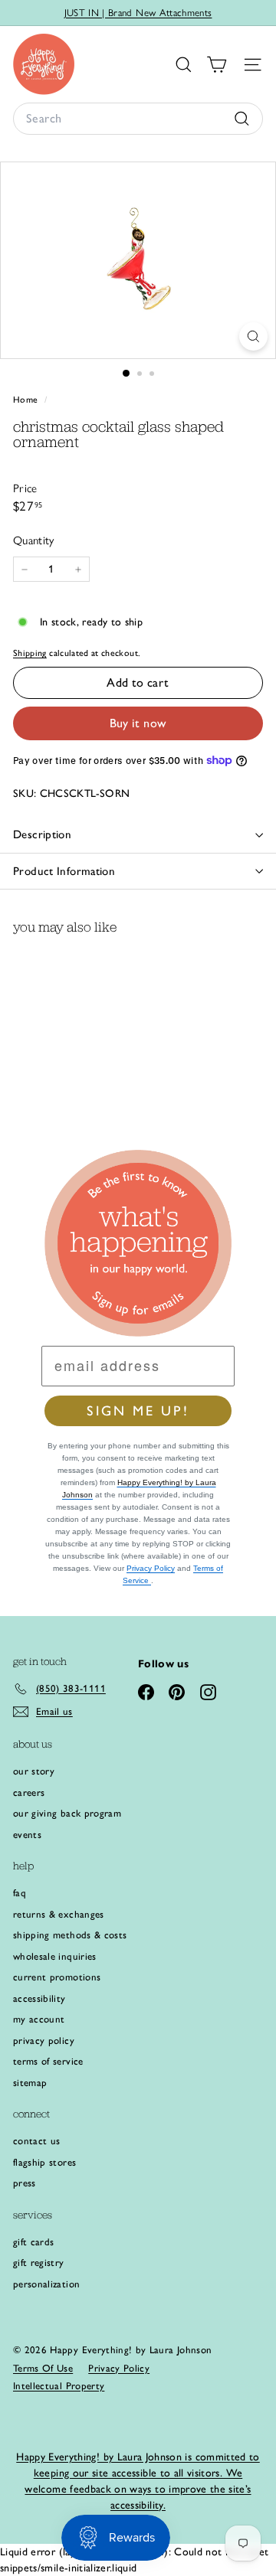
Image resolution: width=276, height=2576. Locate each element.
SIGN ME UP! (138, 1411)
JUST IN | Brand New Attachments (138, 13)
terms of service (48, 2061)
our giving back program (67, 1813)
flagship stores (44, 2162)
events (27, 1835)
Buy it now (138, 723)
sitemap (30, 2083)
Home (27, 400)
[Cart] (217, 65)
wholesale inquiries (55, 1956)
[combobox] (138, 119)
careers (29, 1792)
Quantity (34, 540)
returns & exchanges (59, 1914)
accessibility (39, 1998)
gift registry (39, 2263)
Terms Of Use (43, 2368)
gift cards (34, 2242)
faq (20, 1893)
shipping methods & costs (70, 1935)
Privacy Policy (151, 1568)
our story (34, 1771)
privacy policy (44, 2041)
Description (42, 834)
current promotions (57, 1977)
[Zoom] (253, 336)
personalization (46, 2284)
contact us (37, 2141)
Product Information (64, 871)
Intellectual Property (59, 2386)
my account (39, 2019)
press (25, 2183)
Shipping (30, 653)
